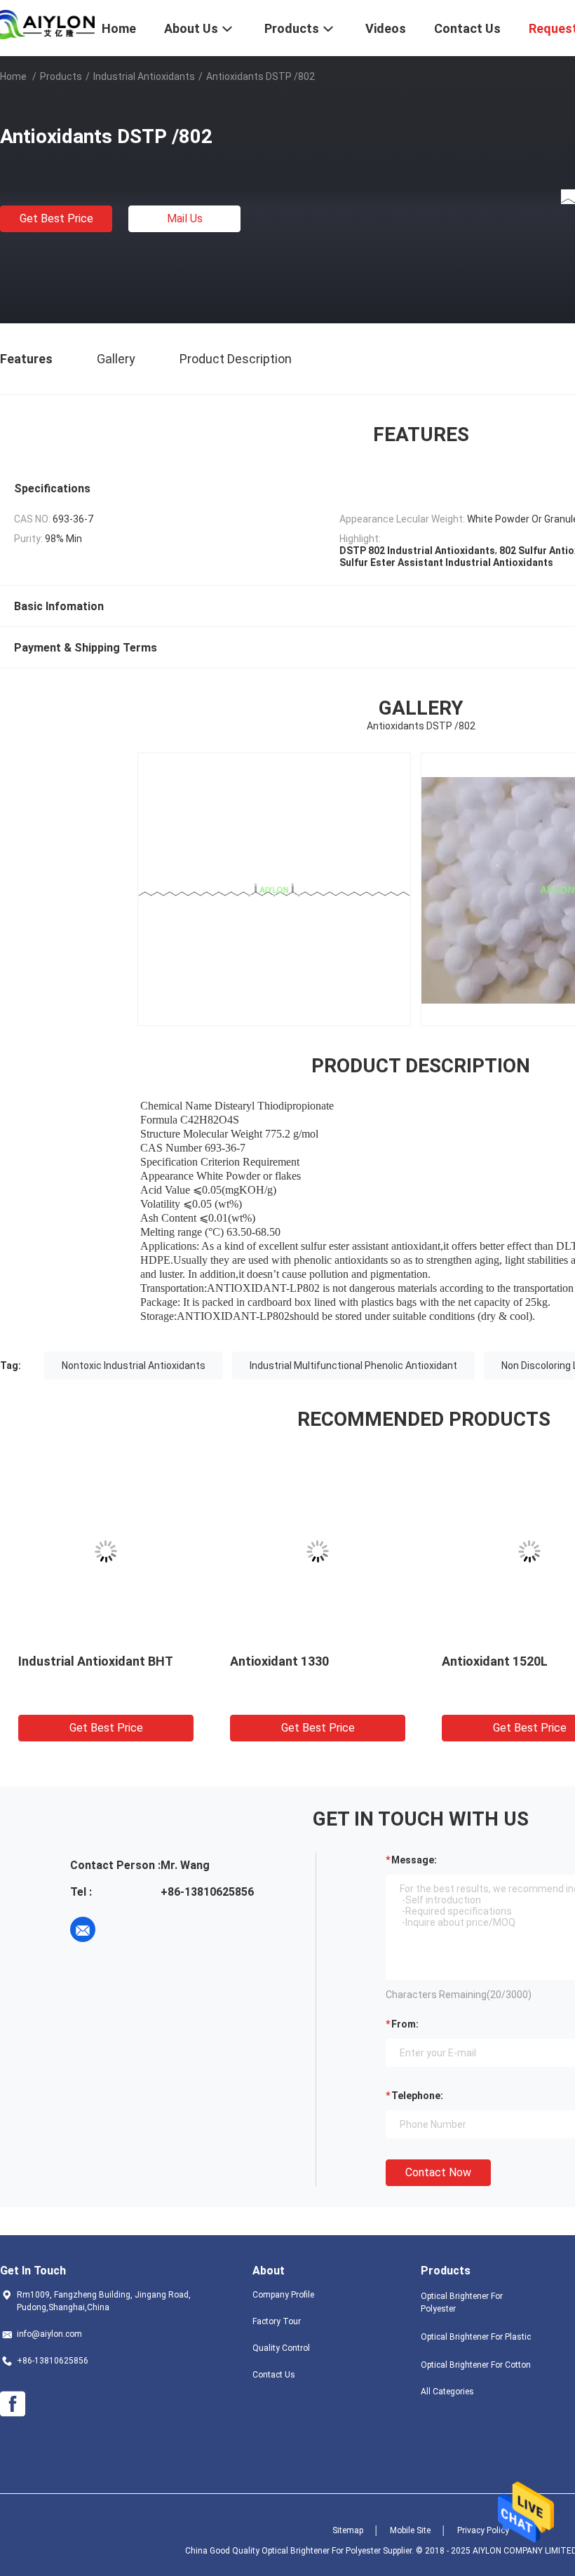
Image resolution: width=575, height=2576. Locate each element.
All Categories (447, 2392)
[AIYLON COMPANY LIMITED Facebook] (13, 2404)
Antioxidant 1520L (495, 1661)
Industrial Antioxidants (144, 76)
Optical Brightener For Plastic (476, 2337)
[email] (83, 1929)
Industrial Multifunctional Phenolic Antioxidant (353, 1365)
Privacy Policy (483, 2530)
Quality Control (281, 2348)
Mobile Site (410, 2530)
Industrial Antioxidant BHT (96, 1661)
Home (13, 76)
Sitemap (348, 2530)
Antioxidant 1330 (279, 1661)
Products (61, 76)
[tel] (122, 1929)
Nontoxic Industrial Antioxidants (134, 1365)
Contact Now (438, 2172)
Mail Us (185, 218)
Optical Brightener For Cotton (476, 2365)
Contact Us (274, 2375)
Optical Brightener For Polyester (462, 2302)
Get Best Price (56, 218)
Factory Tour (277, 2321)
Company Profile (283, 2295)
